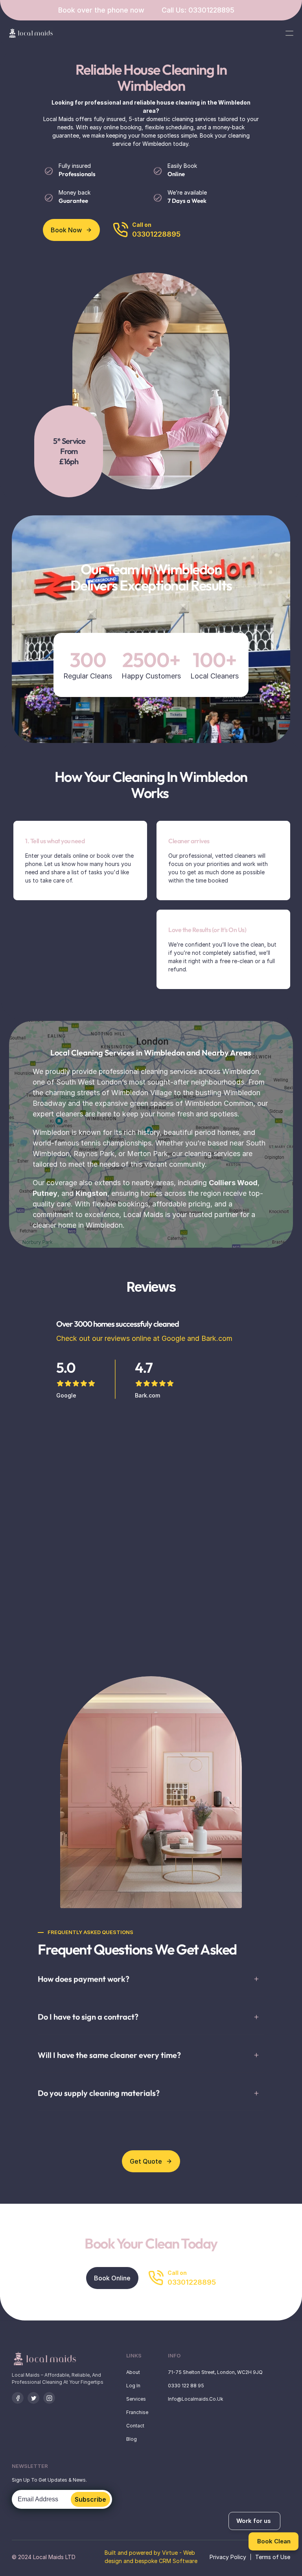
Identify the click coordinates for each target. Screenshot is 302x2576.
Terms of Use (273, 2557)
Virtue (170, 2553)
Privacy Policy (228, 2557)
